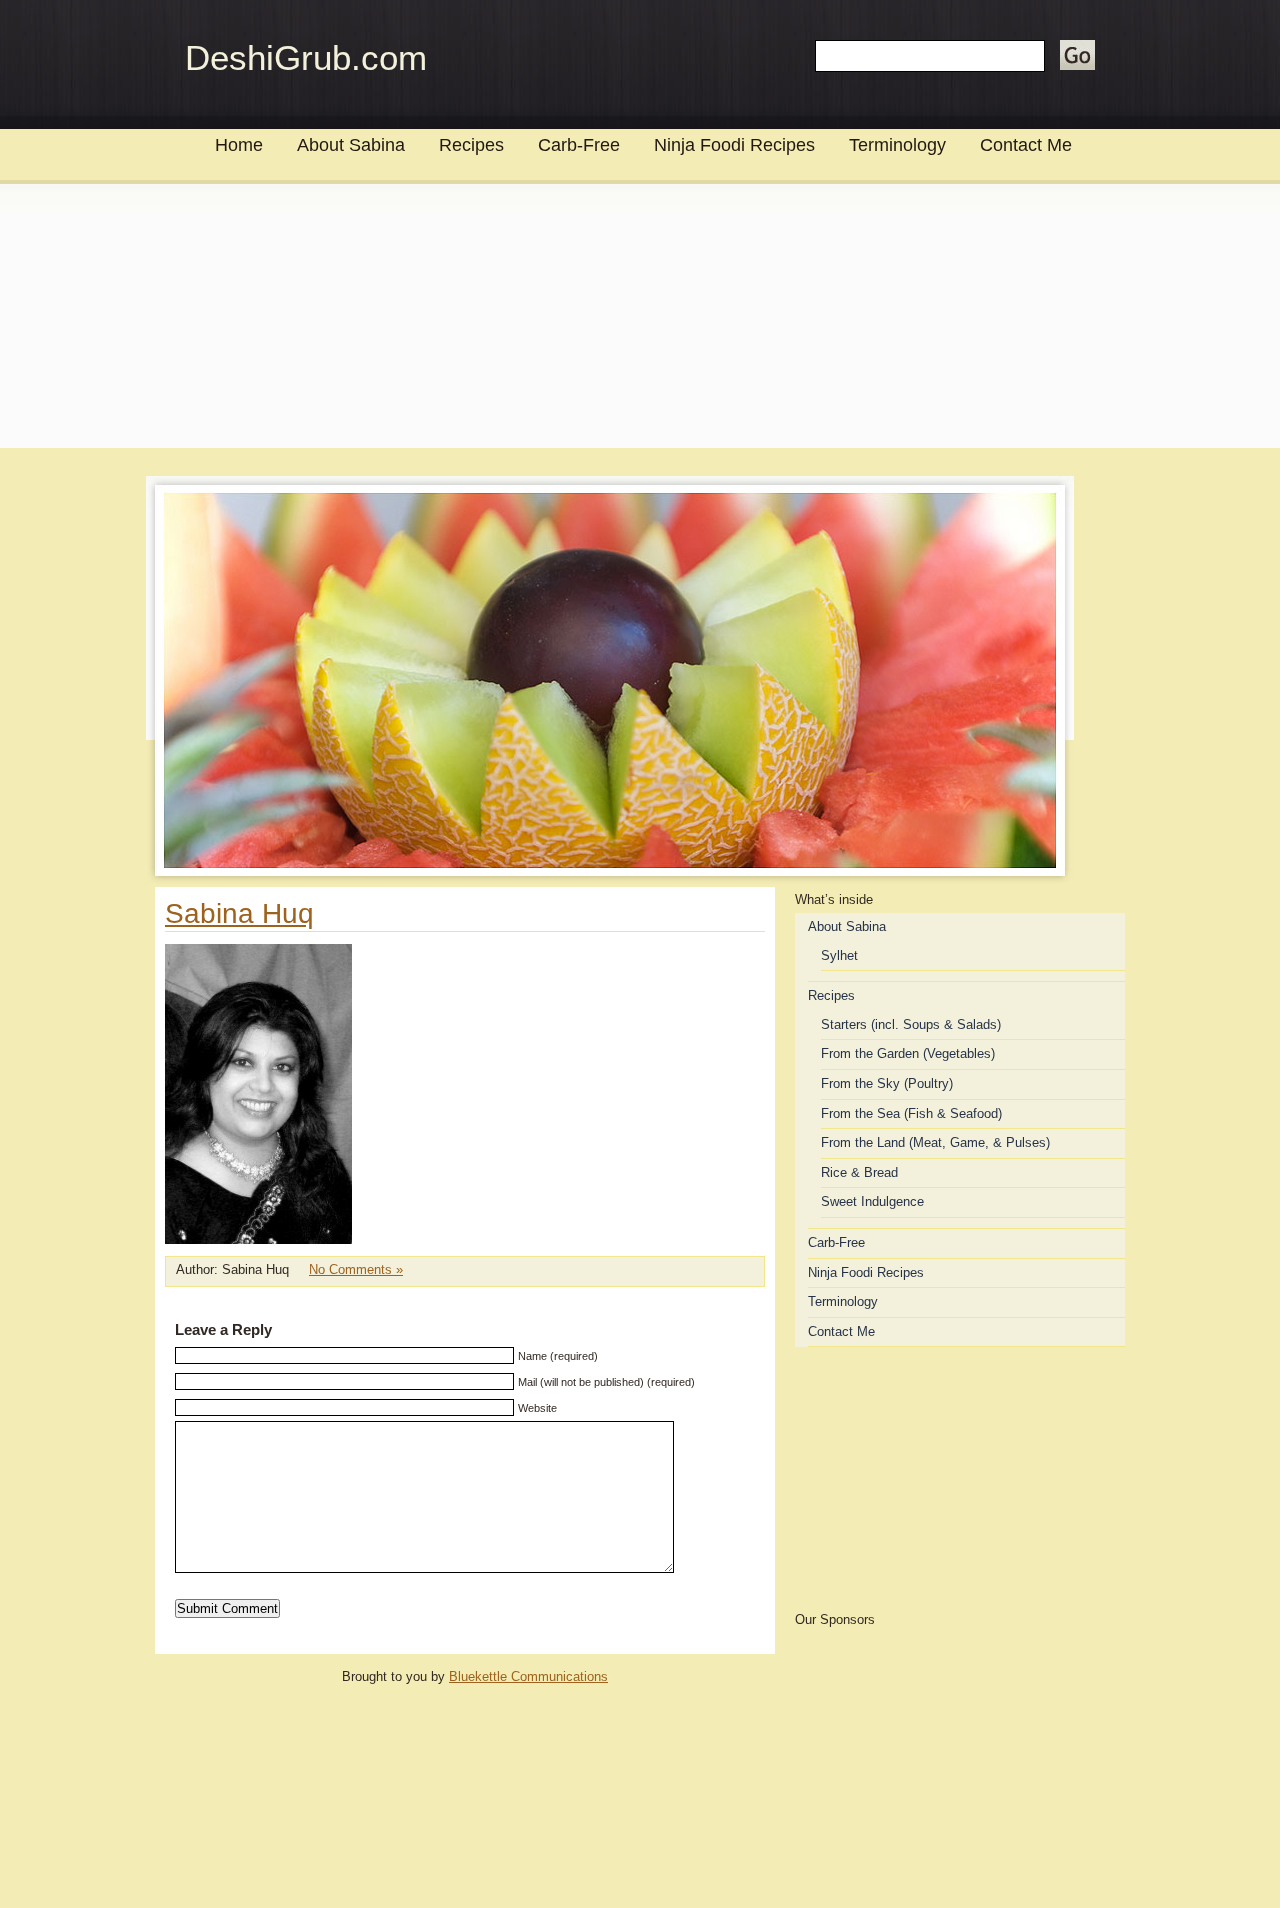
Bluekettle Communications (528, 1676)
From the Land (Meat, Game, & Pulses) (935, 1142)
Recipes (471, 145)
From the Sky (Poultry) (887, 1083)
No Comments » (356, 1269)
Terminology (897, 145)
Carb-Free (579, 145)
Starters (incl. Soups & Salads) (911, 1024)
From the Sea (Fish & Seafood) (911, 1113)
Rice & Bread (859, 1172)
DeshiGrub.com (306, 57)
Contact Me (1026, 145)
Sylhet (839, 955)
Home (239, 145)
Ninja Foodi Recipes (734, 145)
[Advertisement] (640, 326)
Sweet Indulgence (872, 1201)
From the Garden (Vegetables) (908, 1053)
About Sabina (351, 145)
